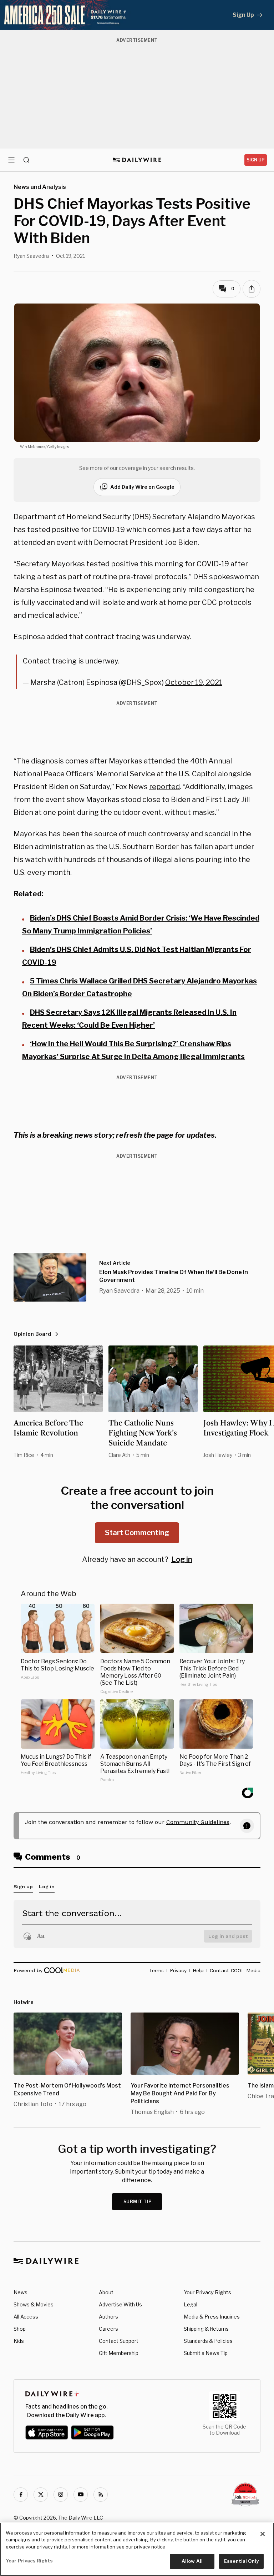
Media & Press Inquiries (212, 2317)
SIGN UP (256, 160)
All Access (26, 2317)
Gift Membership (119, 2353)
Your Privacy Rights (207, 2292)
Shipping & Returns (206, 2329)
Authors (108, 2317)
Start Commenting (137, 1533)
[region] (137, 2549)
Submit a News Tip (206, 2353)
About (106, 2292)
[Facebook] (21, 2495)
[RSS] (101, 2495)
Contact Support (119, 2341)
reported (164, 787)
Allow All (192, 2561)
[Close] (263, 2534)
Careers (108, 2329)
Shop (20, 2329)
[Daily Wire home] (137, 160)
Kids (19, 2341)
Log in (182, 1559)
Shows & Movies (34, 2304)
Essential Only (241, 2561)
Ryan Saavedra (31, 256)
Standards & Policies (208, 2341)
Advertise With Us (120, 2304)
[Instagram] (61, 2495)
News (21, 2292)
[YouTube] (81, 2495)
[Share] (252, 289)
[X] (41, 2495)
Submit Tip (138, 2202)
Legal (191, 2304)
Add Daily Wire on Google (142, 487)
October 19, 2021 (194, 682)
